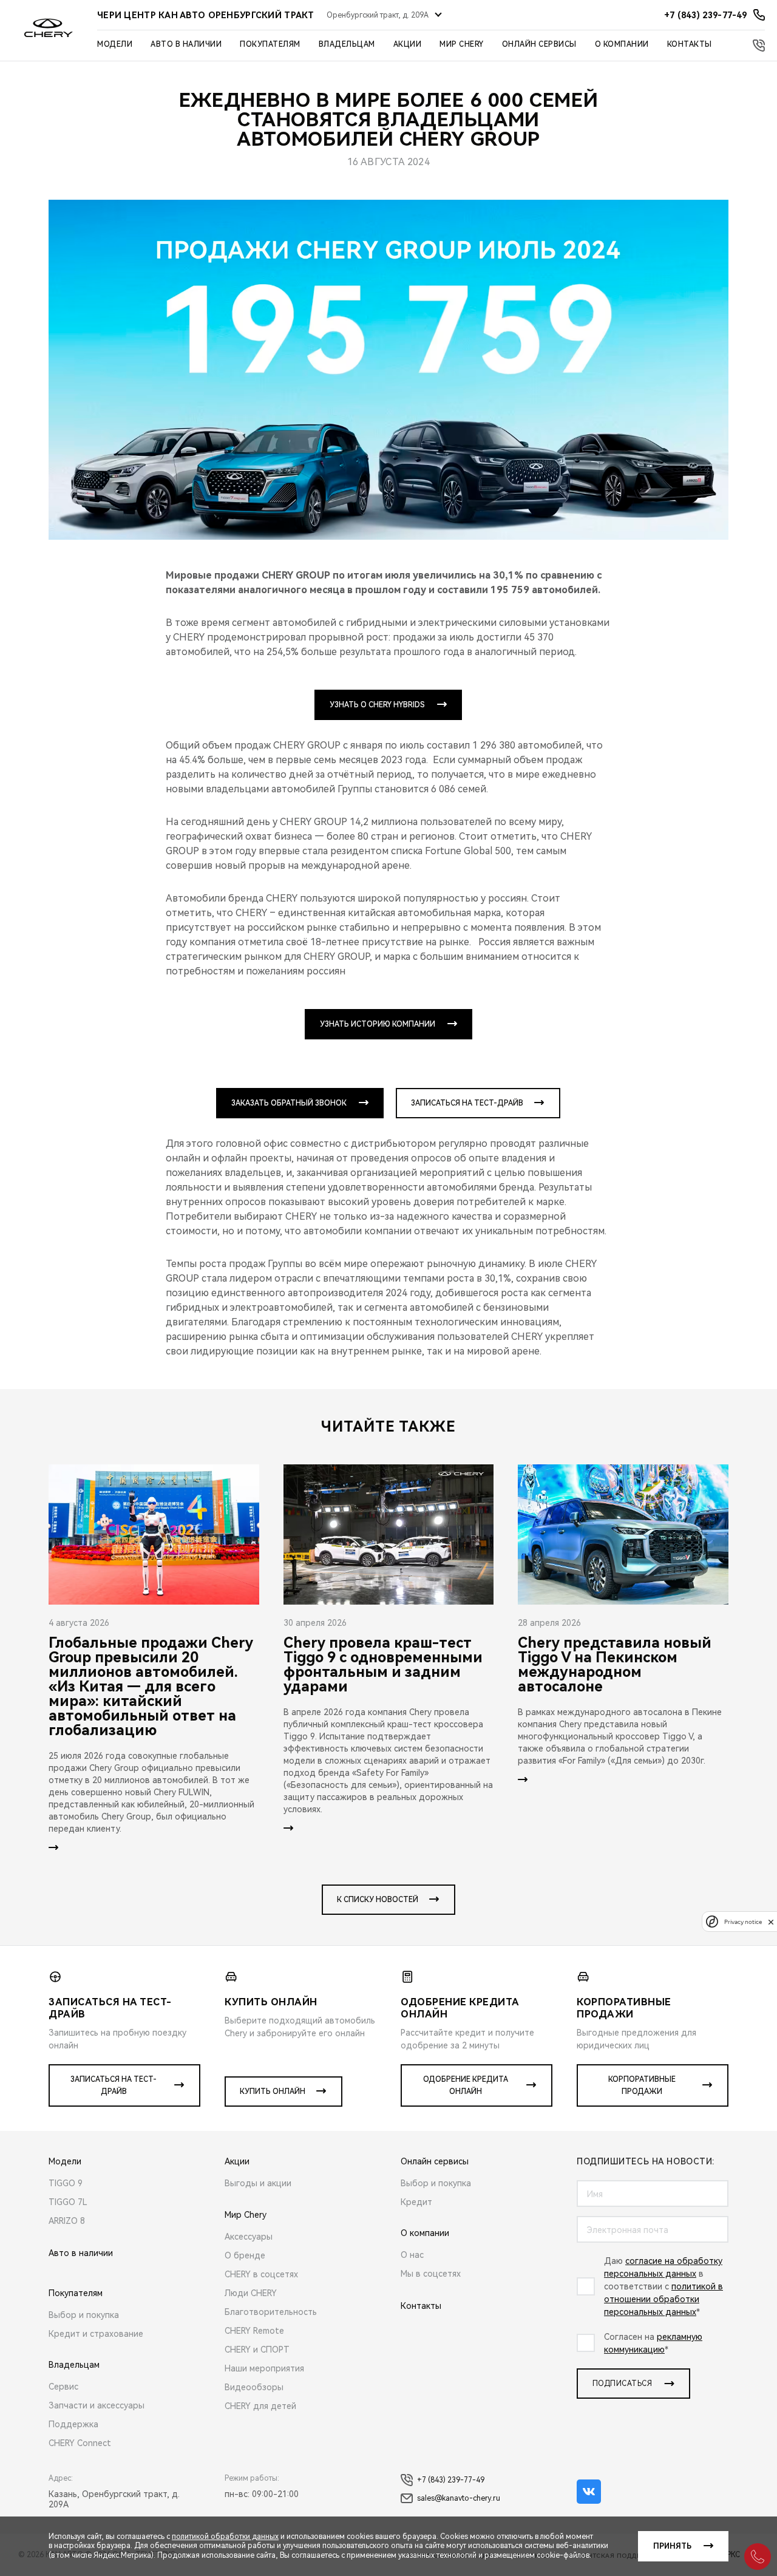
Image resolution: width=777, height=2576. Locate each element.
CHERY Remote (254, 2331)
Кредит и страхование (96, 2334)
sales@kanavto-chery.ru (459, 2498)
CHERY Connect (80, 2443)
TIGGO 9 (66, 2183)
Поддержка (73, 2424)
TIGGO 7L (68, 2202)
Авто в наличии (186, 44)
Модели (115, 44)
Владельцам (347, 44)
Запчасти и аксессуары (97, 2405)
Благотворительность (271, 2312)
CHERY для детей (260, 2406)
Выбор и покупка (84, 2315)
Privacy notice (743, 1922)
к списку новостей (378, 1900)
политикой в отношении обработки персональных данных (663, 2299)
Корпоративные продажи (642, 2085)
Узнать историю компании (378, 1024)
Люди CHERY (251, 2293)
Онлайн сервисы (539, 44)
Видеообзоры (254, 2387)
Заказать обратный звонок (289, 1103)
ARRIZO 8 (67, 2221)
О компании (622, 44)
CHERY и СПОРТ (257, 2350)
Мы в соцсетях (431, 2274)
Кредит (416, 2202)
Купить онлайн (273, 2092)
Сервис (63, 2387)
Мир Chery (462, 44)
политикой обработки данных (225, 2537)
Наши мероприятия (264, 2368)
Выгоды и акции (258, 2183)
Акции (408, 44)
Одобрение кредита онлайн (466, 2085)
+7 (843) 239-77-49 (451, 2480)
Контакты (690, 44)
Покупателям (270, 44)
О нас (412, 2255)
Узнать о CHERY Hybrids (377, 705)
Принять (672, 2546)
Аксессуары (249, 2237)
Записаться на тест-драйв (467, 1103)
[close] (771, 1922)
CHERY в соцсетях (261, 2274)
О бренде (245, 2255)
